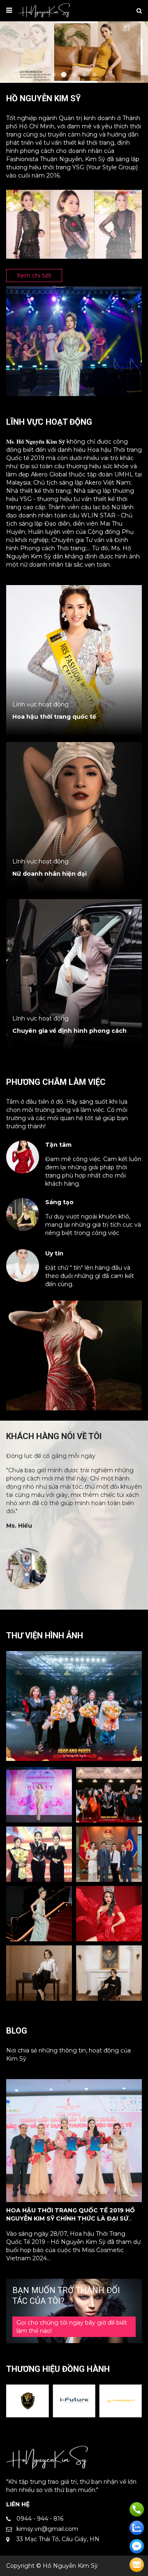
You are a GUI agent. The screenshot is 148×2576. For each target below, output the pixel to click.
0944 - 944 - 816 (40, 2519)
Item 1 (53, 75)
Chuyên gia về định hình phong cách (69, 1031)
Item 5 (95, 75)
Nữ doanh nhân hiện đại (50, 874)
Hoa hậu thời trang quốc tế (54, 717)
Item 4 (84, 75)
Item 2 (64, 75)
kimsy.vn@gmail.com (47, 2529)
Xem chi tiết (34, 276)
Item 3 (74, 75)
